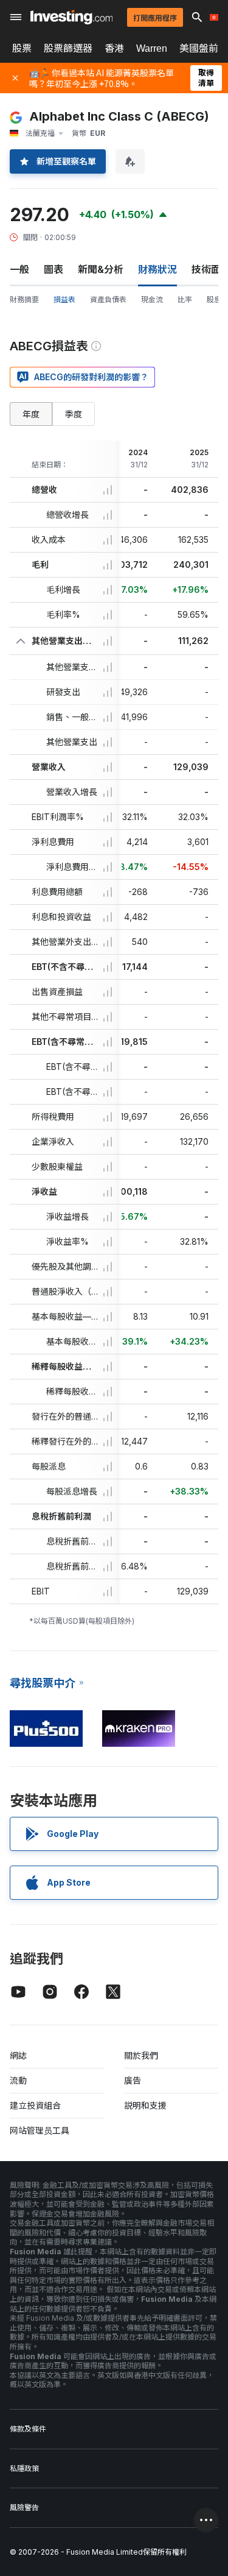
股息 (214, 299)
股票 (22, 48)
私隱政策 (24, 2468)
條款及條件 (28, 2429)
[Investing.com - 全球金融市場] (71, 17)
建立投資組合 (35, 2105)
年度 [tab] (31, 414)
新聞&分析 (101, 269)
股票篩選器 (68, 48)
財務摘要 (24, 299)
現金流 (152, 299)
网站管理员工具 (40, 2130)
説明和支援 (145, 2105)
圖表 (54, 269)
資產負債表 (108, 299)
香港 (114, 48)
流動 (18, 2080)
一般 (19, 269)
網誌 (18, 2055)
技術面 (206, 269)
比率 (185, 299)
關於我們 (141, 2055)
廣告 (133, 2080)
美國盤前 (199, 48)
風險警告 (24, 2507)
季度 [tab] (74, 414)
